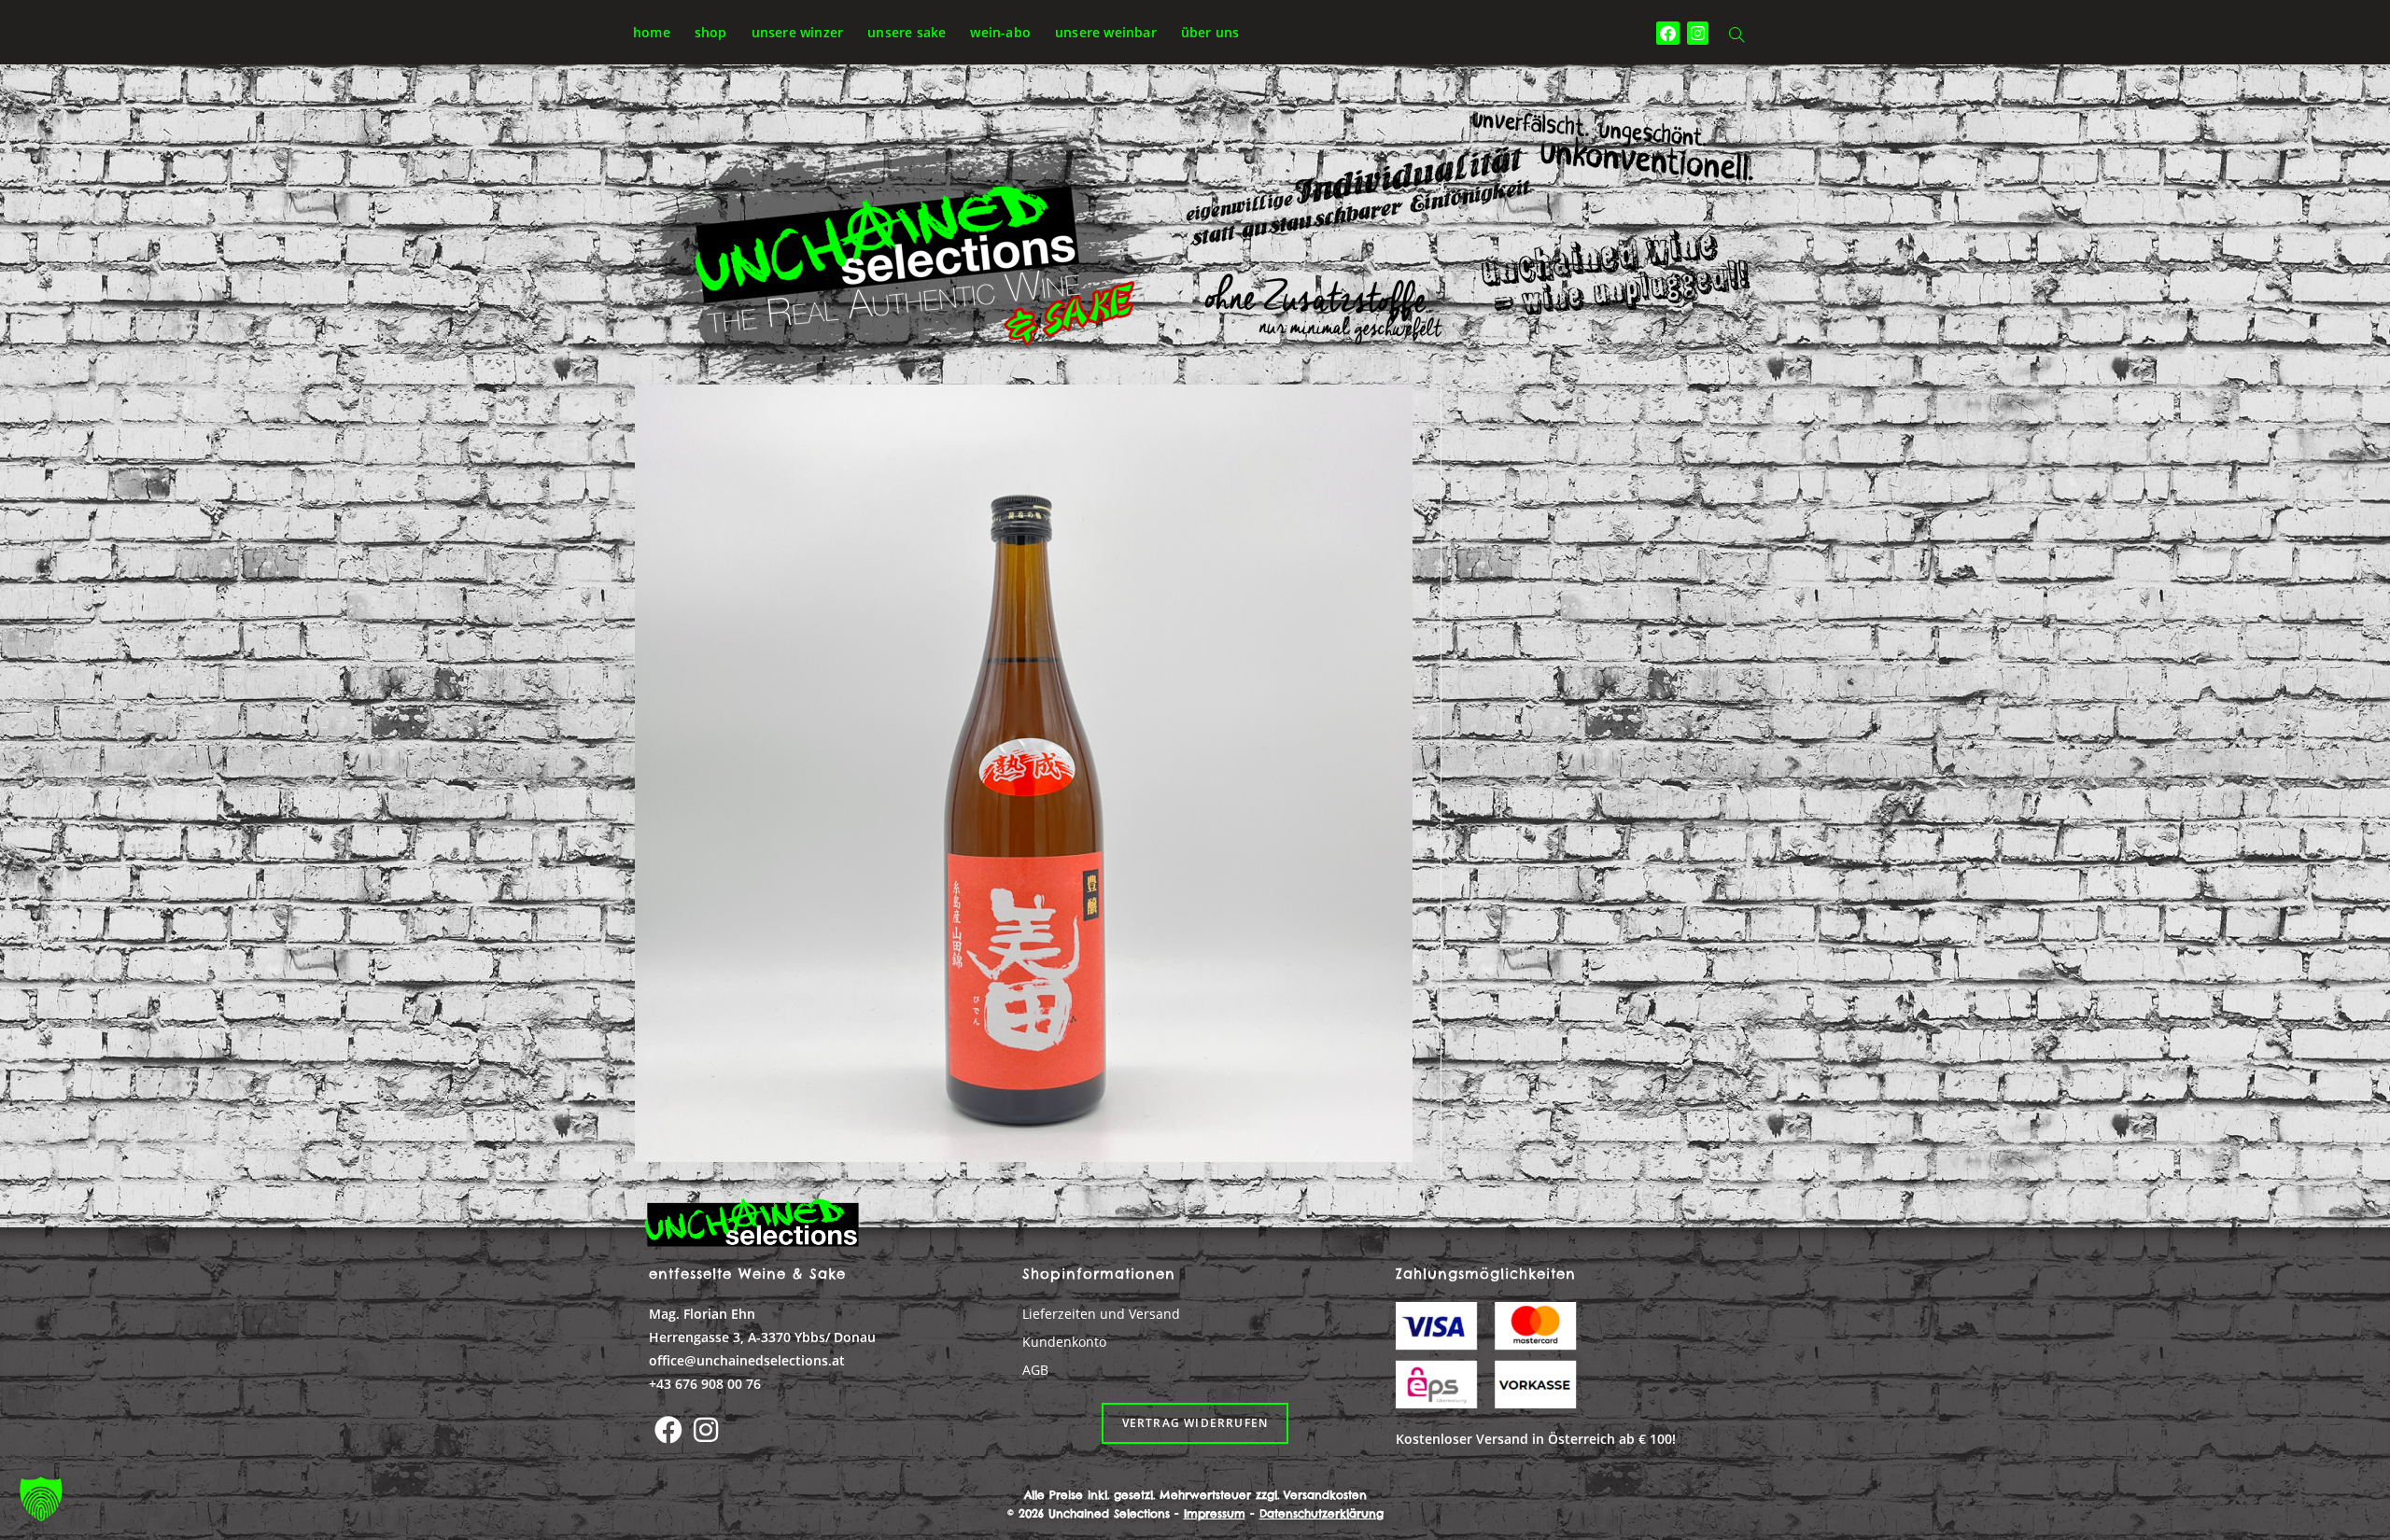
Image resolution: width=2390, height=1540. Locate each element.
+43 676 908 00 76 (705, 1384)
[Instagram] (706, 1430)
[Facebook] (668, 1430)
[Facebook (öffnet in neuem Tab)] (1668, 33)
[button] (41, 1499)
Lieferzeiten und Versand (1101, 1314)
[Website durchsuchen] (1736, 36)
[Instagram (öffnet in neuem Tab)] (1698, 33)
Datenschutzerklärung (1322, 1513)
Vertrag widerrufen (1195, 1423)
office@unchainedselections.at (747, 1360)
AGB (1035, 1370)
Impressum (1215, 1513)
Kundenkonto (1064, 1342)
